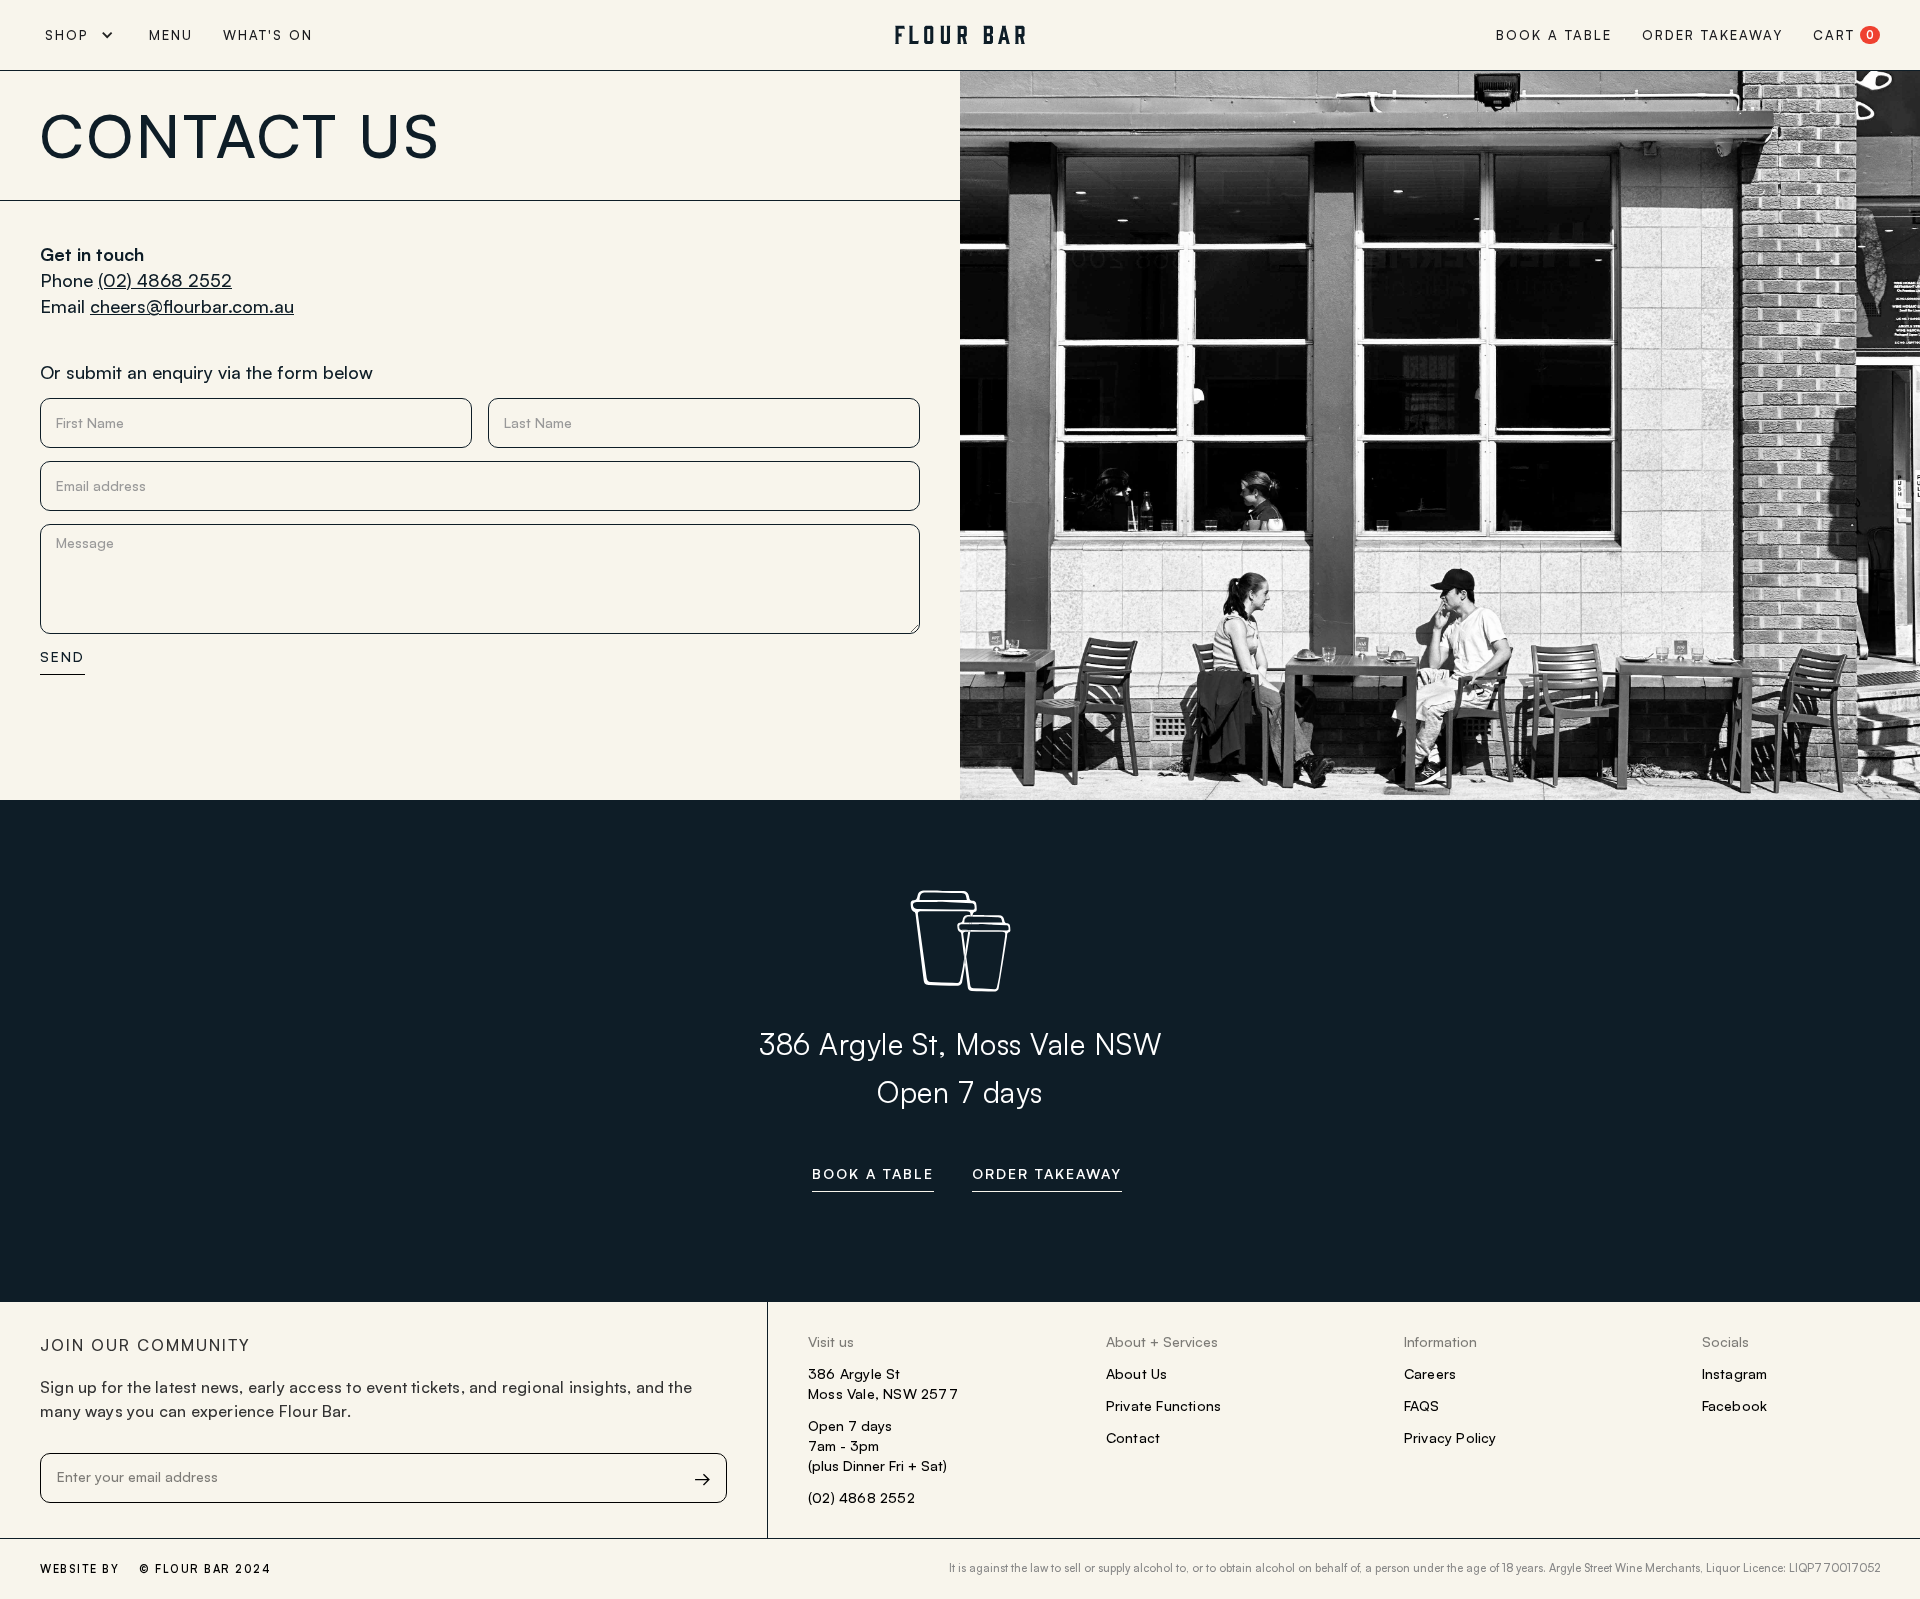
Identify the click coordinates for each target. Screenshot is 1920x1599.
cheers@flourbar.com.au (192, 306)
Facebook (1735, 1405)
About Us (1137, 1373)
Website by (79, 1569)
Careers (1430, 1373)
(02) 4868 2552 (165, 280)
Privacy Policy (1450, 1437)
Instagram (1735, 1373)
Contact (1133, 1437)
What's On (268, 35)
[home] (960, 35)
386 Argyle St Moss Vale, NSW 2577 (883, 1383)
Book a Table (1554, 35)
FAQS (1422, 1405)
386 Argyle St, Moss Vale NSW (960, 1045)
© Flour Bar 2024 (204, 1569)
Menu (171, 35)
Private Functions (1163, 1405)
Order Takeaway (1712, 35)
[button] (87, 35)
